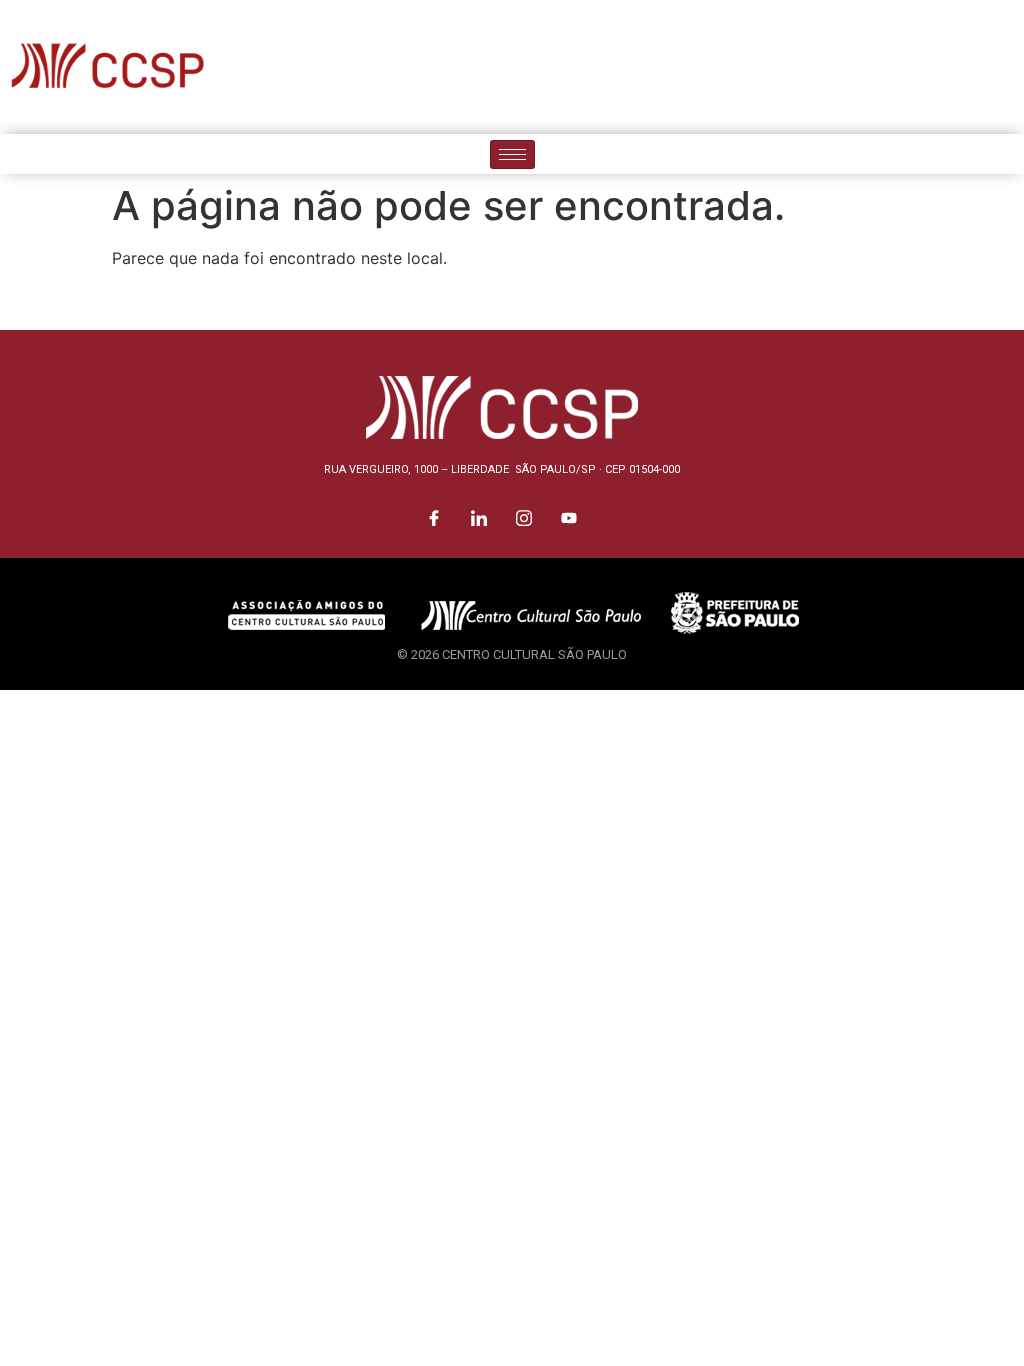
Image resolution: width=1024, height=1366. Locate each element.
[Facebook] (869, 67)
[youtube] (1004, 67)
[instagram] (959, 67)
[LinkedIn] (914, 67)
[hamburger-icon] (512, 154)
